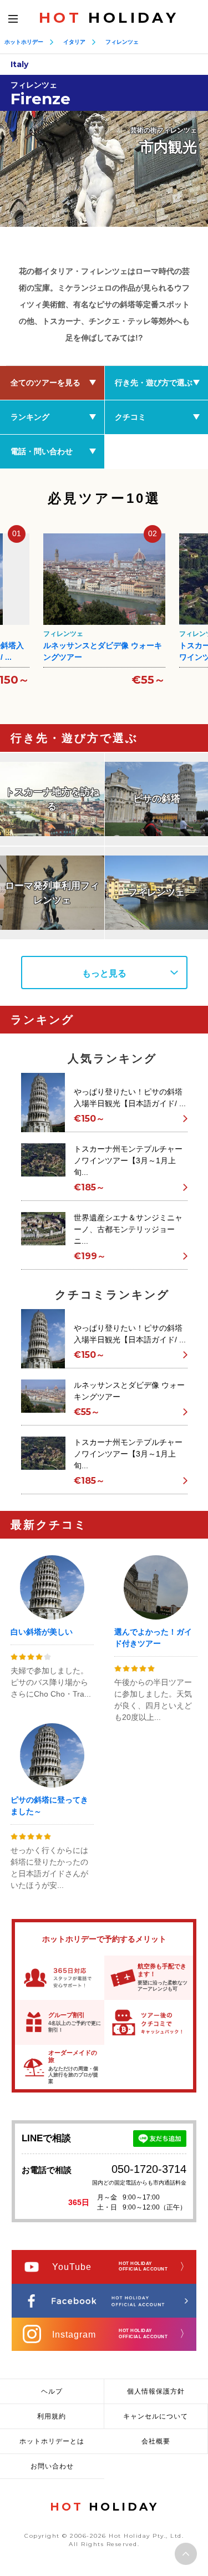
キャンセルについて (156, 2416)
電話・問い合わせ (42, 451)
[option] (104, 169)
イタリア (74, 42)
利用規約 (52, 2416)
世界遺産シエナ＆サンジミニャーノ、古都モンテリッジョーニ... (128, 1229)
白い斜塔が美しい (42, 1632)
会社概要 (156, 2441)
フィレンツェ (122, 42)
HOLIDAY (109, 18)
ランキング (30, 417)
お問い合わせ (52, 2466)
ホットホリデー (24, 42)
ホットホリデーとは (52, 2441)
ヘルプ (52, 2391)
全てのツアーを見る (45, 383)
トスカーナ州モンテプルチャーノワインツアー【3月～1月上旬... (128, 1160)
